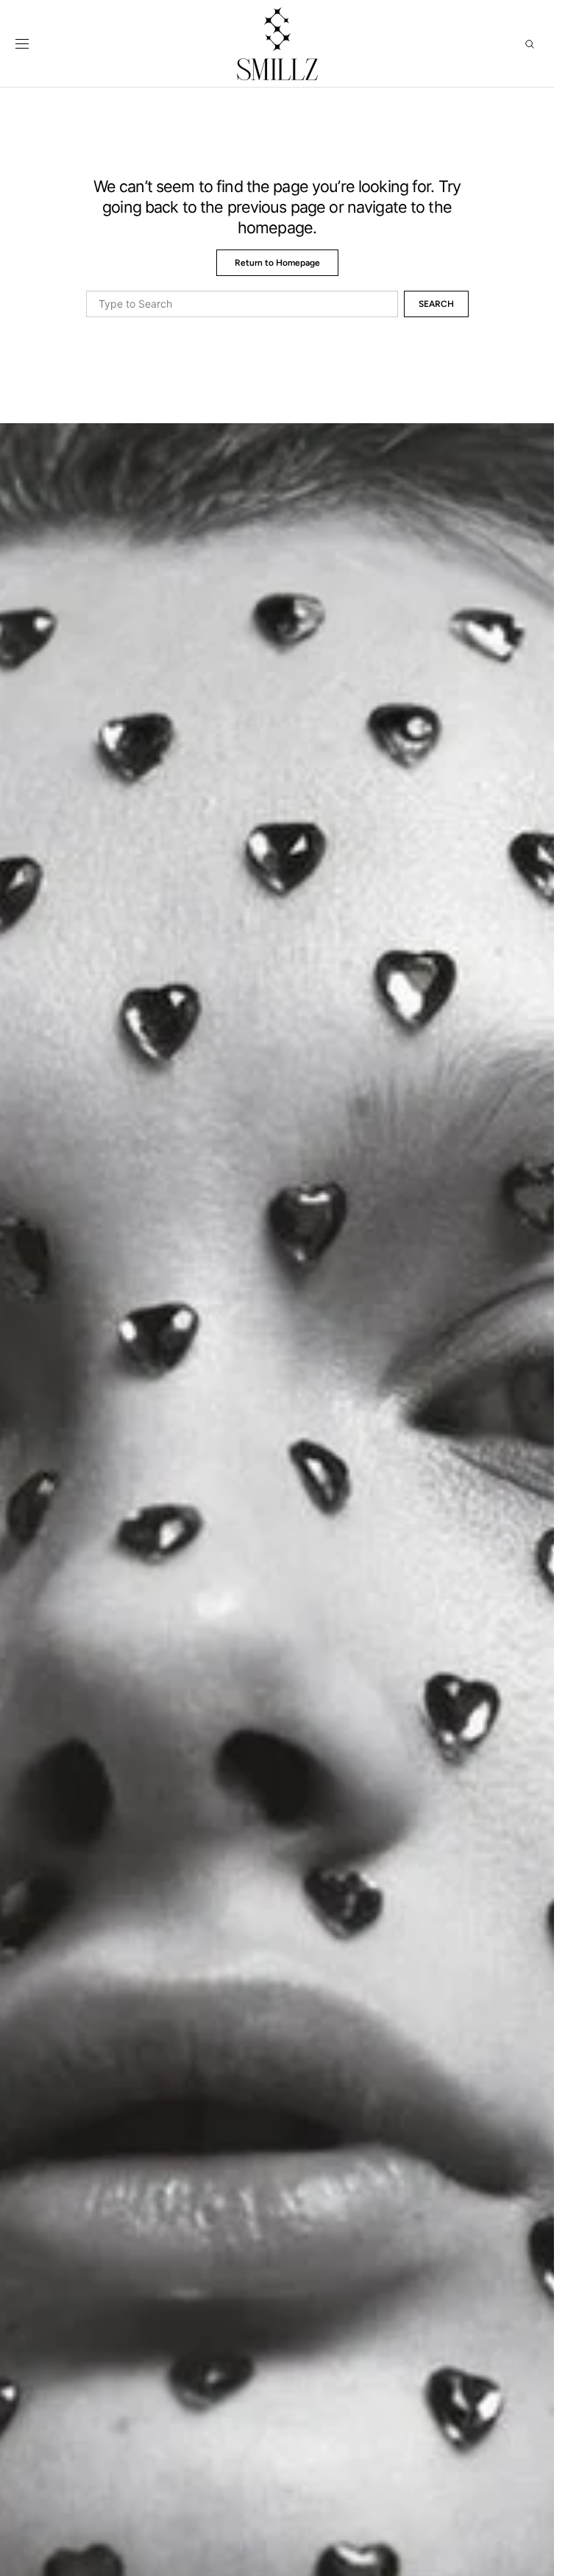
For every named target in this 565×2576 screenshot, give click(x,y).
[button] (22, 44)
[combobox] (242, 304)
